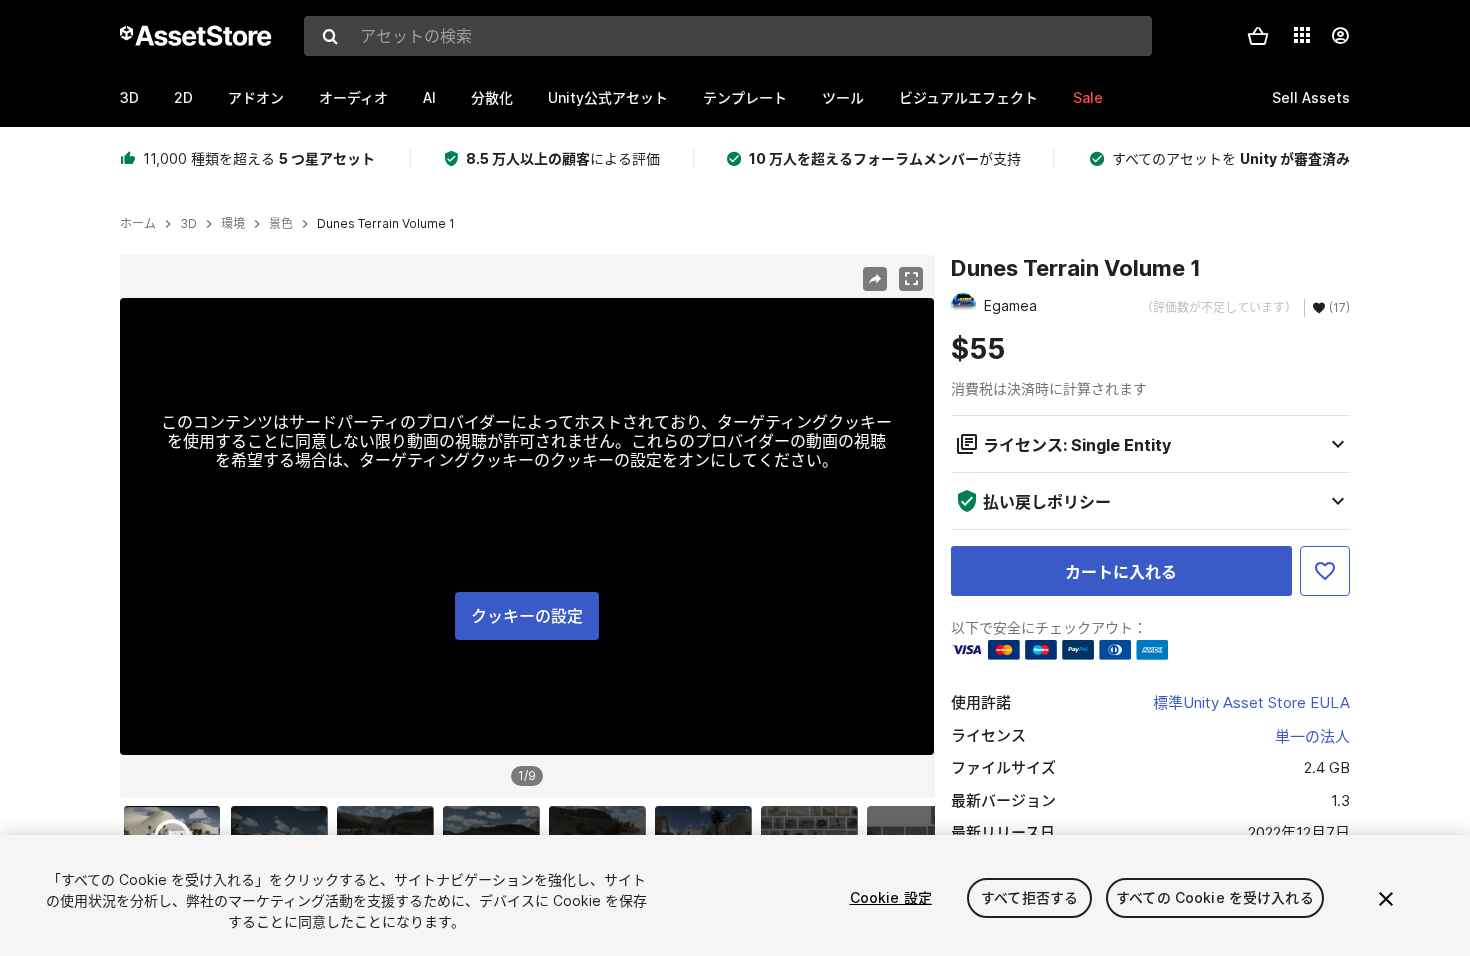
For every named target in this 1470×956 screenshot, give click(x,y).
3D (129, 97)
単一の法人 (1312, 736)
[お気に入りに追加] (1325, 571)
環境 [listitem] (233, 224)
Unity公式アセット (608, 97)
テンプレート (745, 97)
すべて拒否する (1029, 897)
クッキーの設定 (527, 616)
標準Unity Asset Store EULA (1251, 702)
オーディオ (353, 97)
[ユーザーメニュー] (1340, 36)
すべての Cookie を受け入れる (1215, 897)
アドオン (256, 97)
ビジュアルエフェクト (968, 97)
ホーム (138, 224)
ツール (843, 97)
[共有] (875, 279)
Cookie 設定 (891, 897)
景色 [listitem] (281, 224)
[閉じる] (1386, 899)
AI (429, 97)
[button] (1258, 36)
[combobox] (728, 36)
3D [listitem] (188, 224)
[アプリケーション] (1302, 35)
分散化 (492, 97)
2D (183, 97)
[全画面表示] (911, 279)
